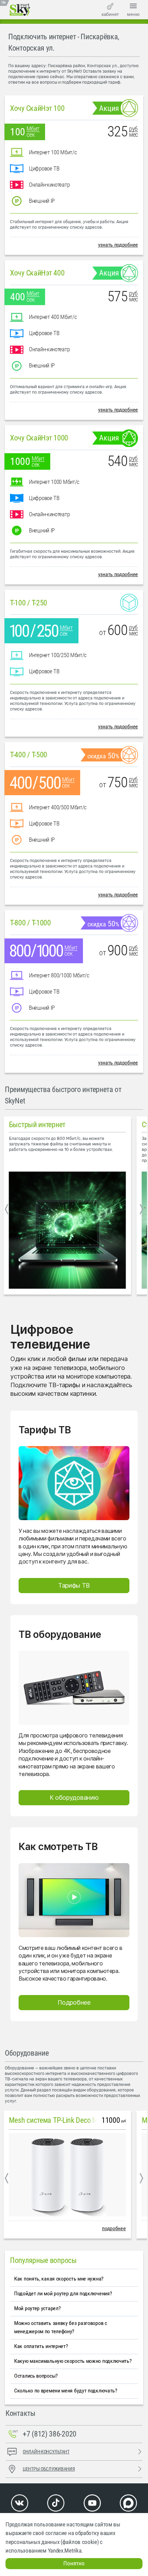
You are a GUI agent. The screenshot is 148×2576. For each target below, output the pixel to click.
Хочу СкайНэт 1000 (39, 438)
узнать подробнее (118, 245)
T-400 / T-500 (29, 755)
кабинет (110, 14)
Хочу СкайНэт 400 (37, 273)
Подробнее (74, 2002)
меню (133, 14)
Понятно (74, 2563)
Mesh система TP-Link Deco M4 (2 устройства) (78, 2120)
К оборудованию (74, 1798)
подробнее (114, 2228)
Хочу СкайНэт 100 (37, 108)
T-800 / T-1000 (30, 923)
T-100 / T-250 (29, 603)
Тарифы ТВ (74, 1585)
